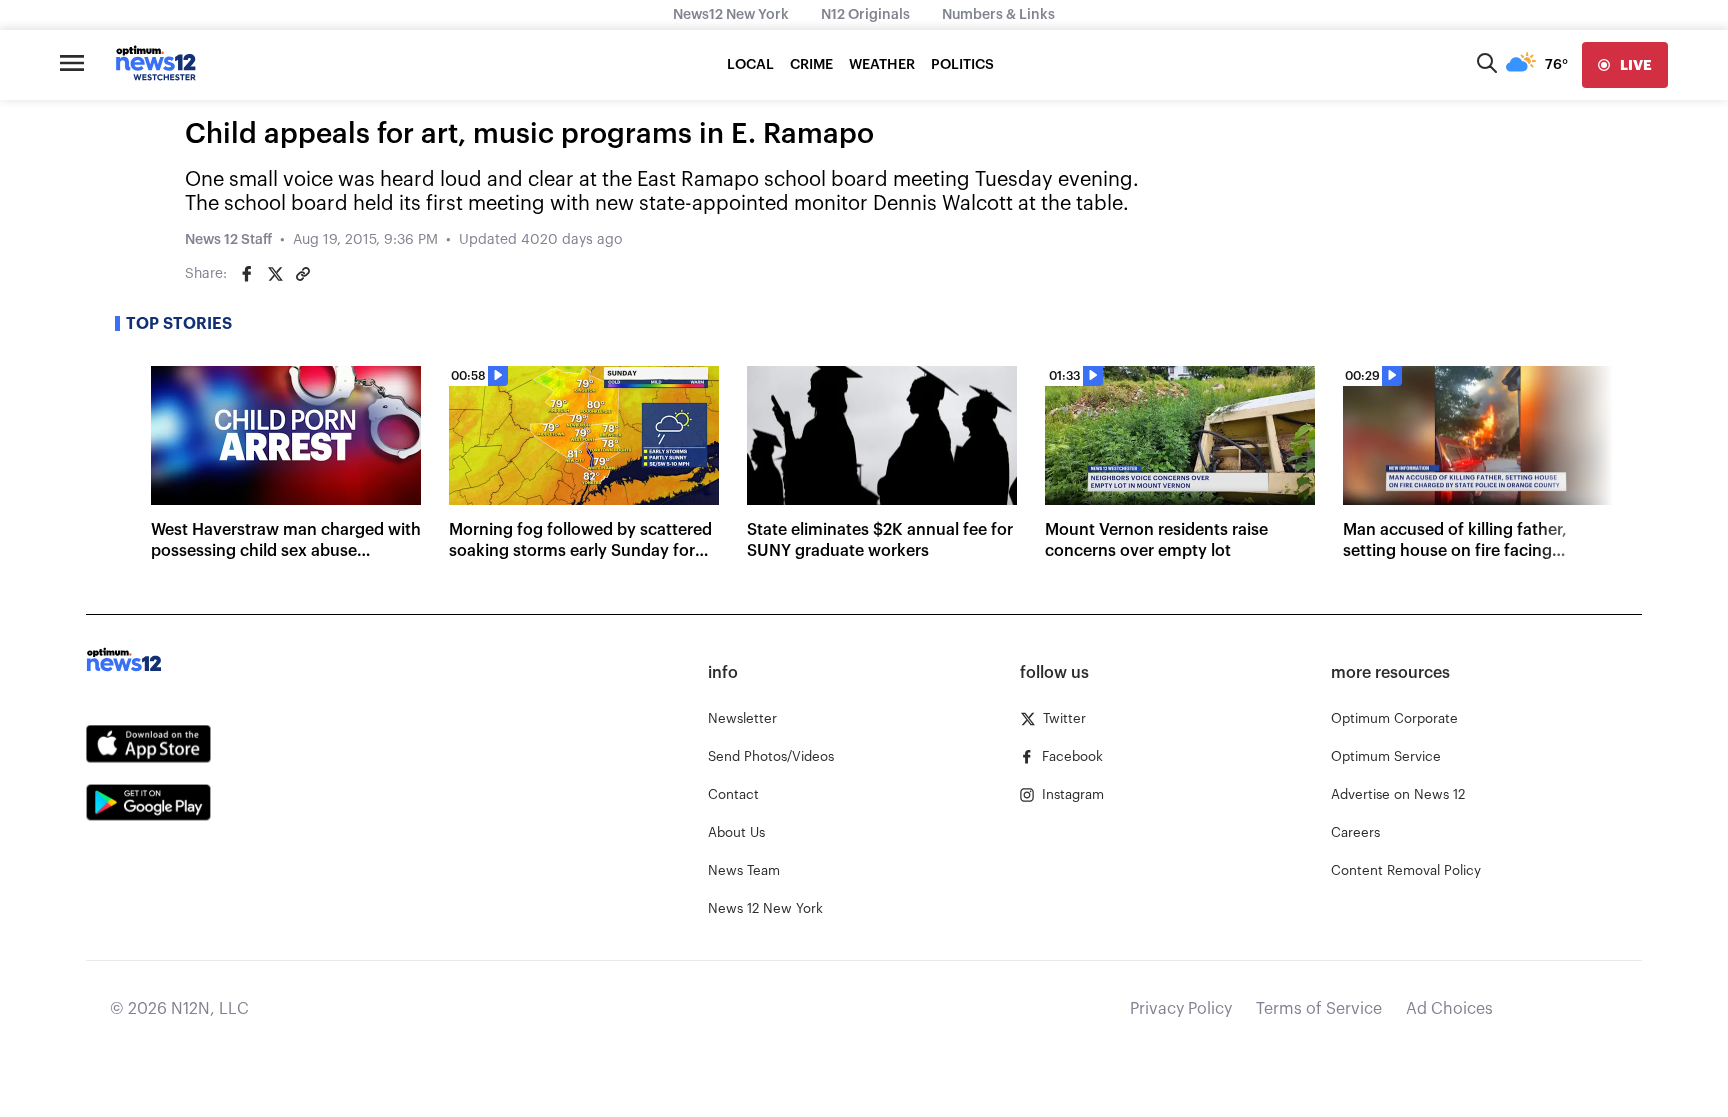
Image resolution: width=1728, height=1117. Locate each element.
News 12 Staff (228, 240)
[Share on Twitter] (275, 274)
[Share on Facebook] (247, 274)
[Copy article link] (303, 274)
